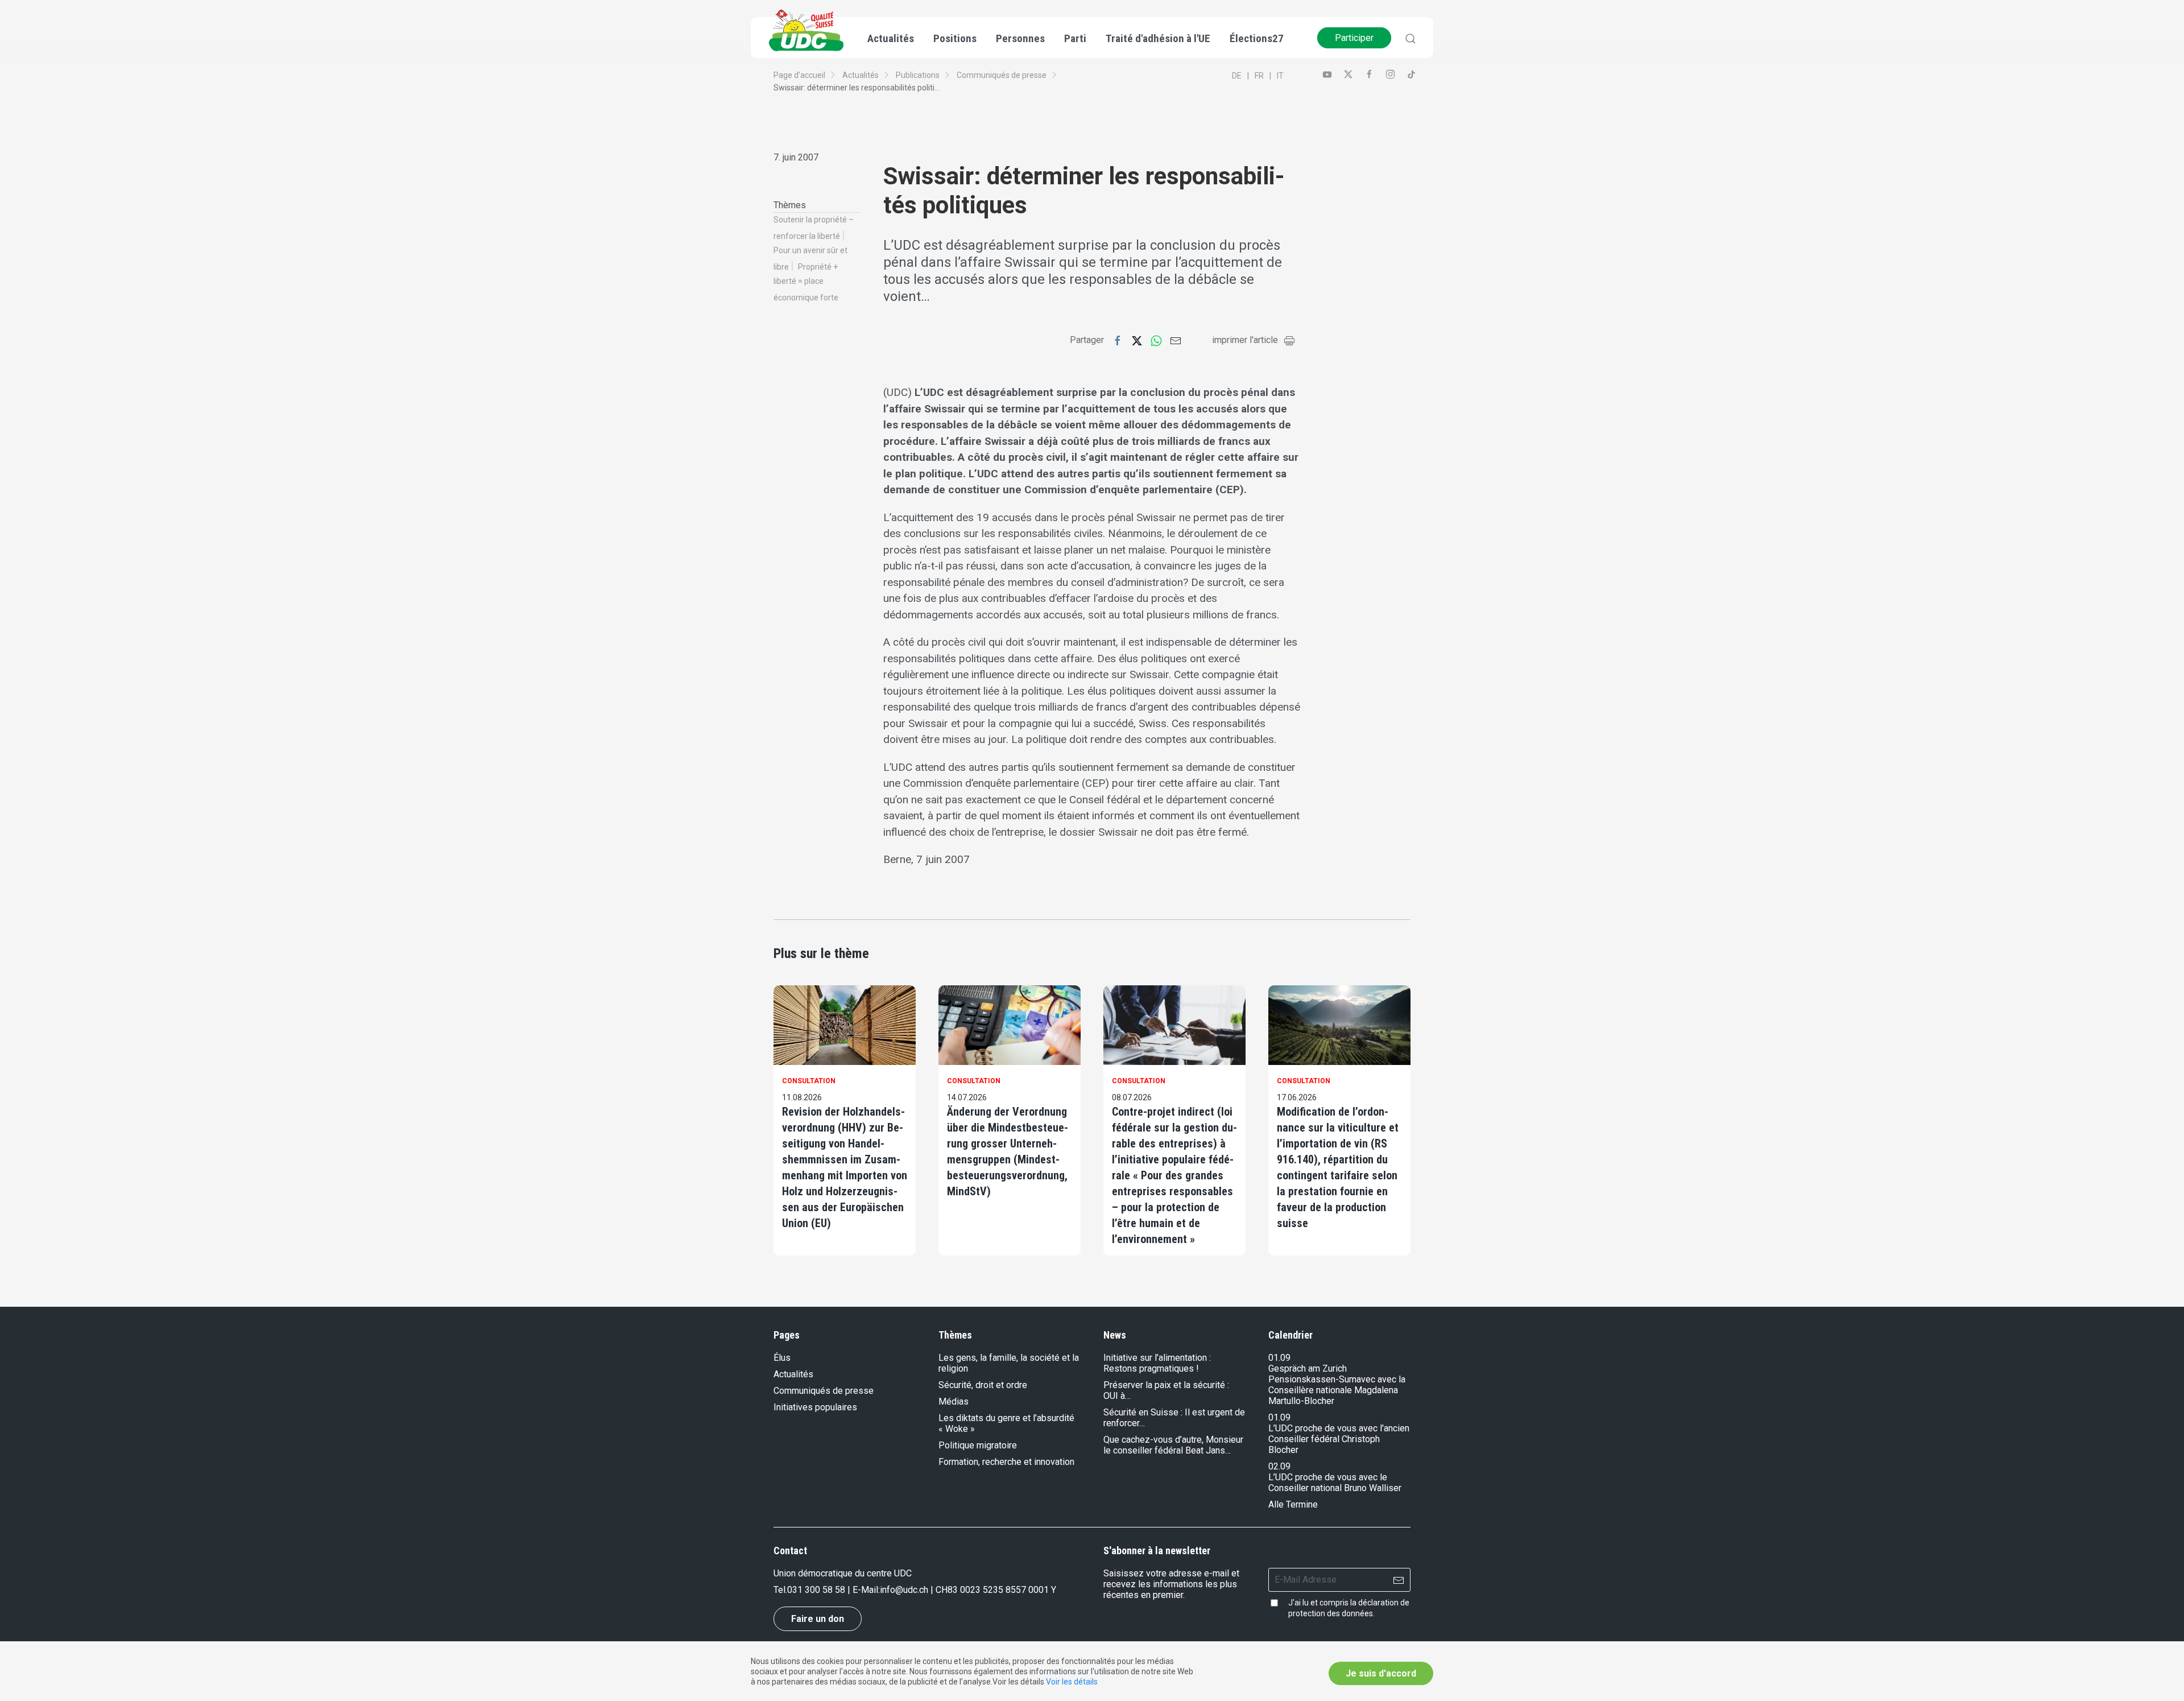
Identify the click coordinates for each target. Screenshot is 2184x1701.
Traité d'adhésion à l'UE (1158, 38)
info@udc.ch (904, 1590)
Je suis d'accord (1381, 1673)
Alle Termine (1293, 1504)
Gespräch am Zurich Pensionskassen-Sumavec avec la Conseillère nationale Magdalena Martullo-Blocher (1337, 1385)
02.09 (1279, 1466)
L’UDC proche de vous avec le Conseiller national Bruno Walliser (1335, 1483)
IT (1280, 76)
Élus (782, 1358)
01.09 (1279, 1358)
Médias (954, 1401)
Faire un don (818, 1619)
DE (1237, 76)
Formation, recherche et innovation (1006, 1462)
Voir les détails (1072, 1682)
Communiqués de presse (1002, 75)
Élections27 (1257, 38)
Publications (918, 75)
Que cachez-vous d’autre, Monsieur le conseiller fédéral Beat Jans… (1173, 1445)
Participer (1354, 38)
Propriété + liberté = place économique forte (806, 282)
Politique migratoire (978, 1445)
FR (1259, 76)
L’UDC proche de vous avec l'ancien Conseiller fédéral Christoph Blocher (1339, 1439)
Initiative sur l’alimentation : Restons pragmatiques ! (1157, 1363)
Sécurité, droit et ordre (983, 1385)
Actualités (861, 75)
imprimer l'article (1245, 340)
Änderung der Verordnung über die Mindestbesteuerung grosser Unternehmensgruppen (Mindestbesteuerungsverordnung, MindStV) (1008, 1151)
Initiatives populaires (815, 1407)
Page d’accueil (799, 75)
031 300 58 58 (816, 1590)
